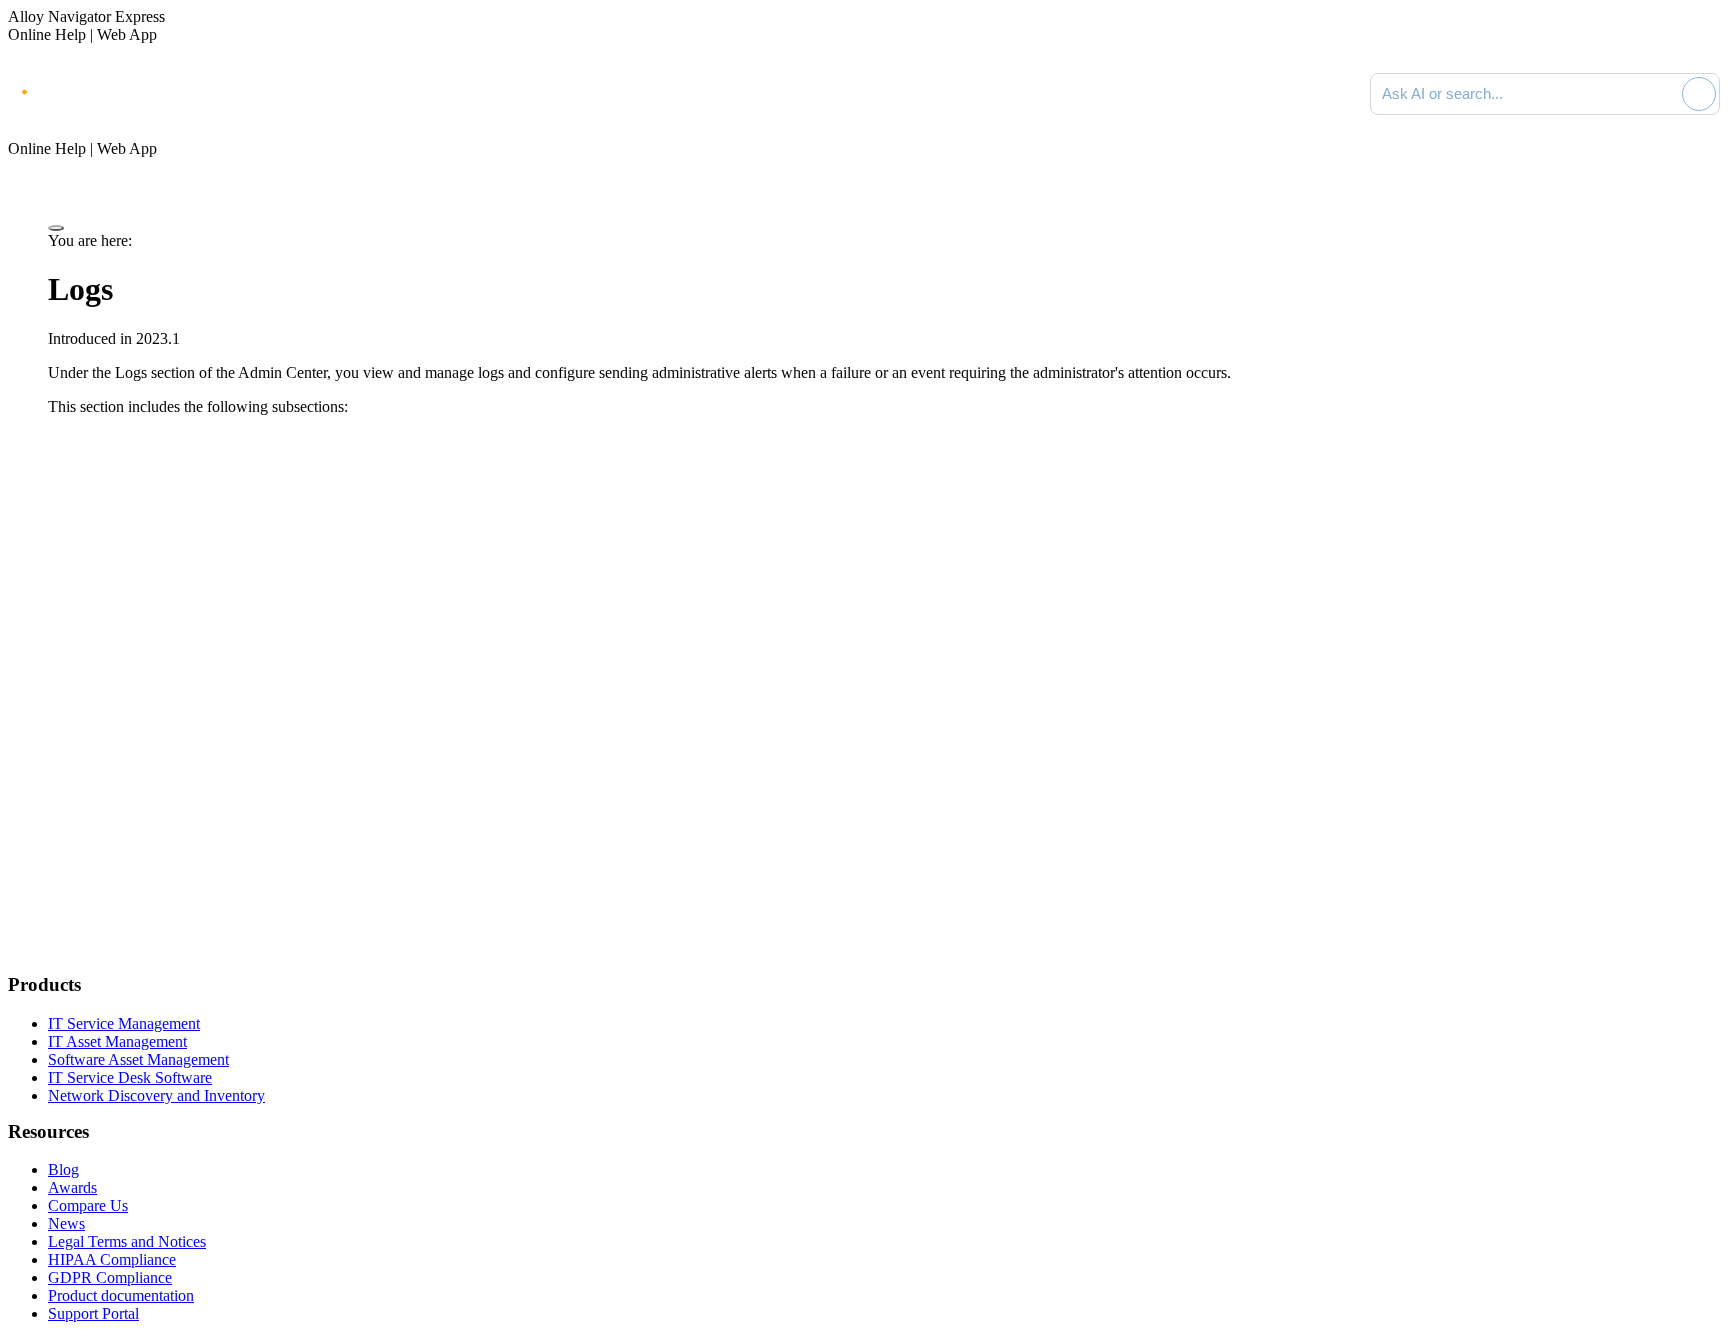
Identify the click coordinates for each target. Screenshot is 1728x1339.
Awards (72, 1187)
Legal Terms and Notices (127, 1241)
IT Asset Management (117, 1041)
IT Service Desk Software (130, 1077)
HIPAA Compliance (112, 1259)
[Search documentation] (1663, 94)
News (66, 1223)
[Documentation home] (230, 94)
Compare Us (88, 1205)
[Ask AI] (1699, 94)
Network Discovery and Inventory (156, 1095)
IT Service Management (124, 1023)
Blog (63, 1169)
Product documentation (121, 1295)
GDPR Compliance (110, 1277)
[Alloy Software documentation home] (90, 90)
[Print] (56, 228)
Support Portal (93, 1313)
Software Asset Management (138, 1059)
